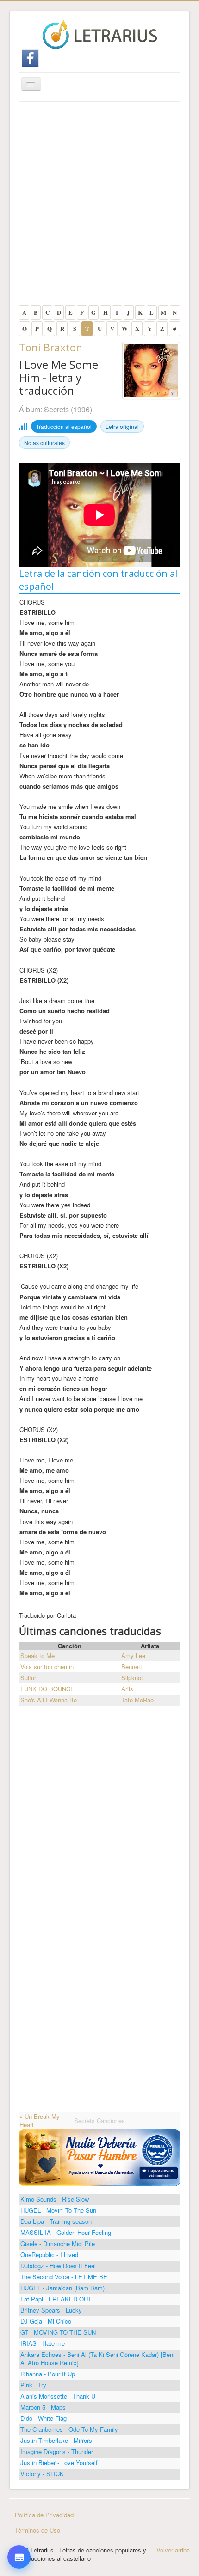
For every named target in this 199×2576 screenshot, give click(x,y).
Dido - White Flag (44, 2418)
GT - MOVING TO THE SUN (58, 2332)
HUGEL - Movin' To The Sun (58, 2210)
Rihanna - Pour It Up (48, 2374)
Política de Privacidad (44, 2515)
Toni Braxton (51, 347)
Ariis (127, 1689)
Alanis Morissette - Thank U (58, 2396)
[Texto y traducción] (19, 2538)
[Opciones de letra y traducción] (19, 2557)
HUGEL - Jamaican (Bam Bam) (62, 2288)
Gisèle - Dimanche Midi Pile (58, 2243)
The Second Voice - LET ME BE (64, 2277)
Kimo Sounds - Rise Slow (55, 2199)
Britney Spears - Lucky (51, 2310)
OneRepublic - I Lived (49, 2255)
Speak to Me (37, 1655)
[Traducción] (19, 2512)
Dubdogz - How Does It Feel (58, 2266)
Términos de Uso (37, 2530)
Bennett (132, 1667)
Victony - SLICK (42, 2474)
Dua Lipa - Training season (56, 2221)
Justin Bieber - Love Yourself (59, 2463)
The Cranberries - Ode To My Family (69, 2429)
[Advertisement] (99, 206)
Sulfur (28, 1678)
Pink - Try (33, 2385)
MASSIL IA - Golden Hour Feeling (66, 2232)
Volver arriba (173, 2550)
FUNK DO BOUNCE (47, 1689)
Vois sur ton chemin (47, 1667)
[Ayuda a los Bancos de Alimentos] (99, 2157)
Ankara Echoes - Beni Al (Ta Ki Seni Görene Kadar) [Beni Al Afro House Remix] (97, 2359)
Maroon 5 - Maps (43, 2407)
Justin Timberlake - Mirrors (56, 2440)
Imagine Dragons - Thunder (57, 2451)
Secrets (56, 409)
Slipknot (132, 1678)
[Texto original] (19, 2486)
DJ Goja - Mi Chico (46, 2321)
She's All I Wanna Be (49, 1700)
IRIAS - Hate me (43, 2343)
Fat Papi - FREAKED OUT (56, 2299)
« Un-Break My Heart (40, 2120)
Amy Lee (133, 1655)
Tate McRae (137, 1700)
